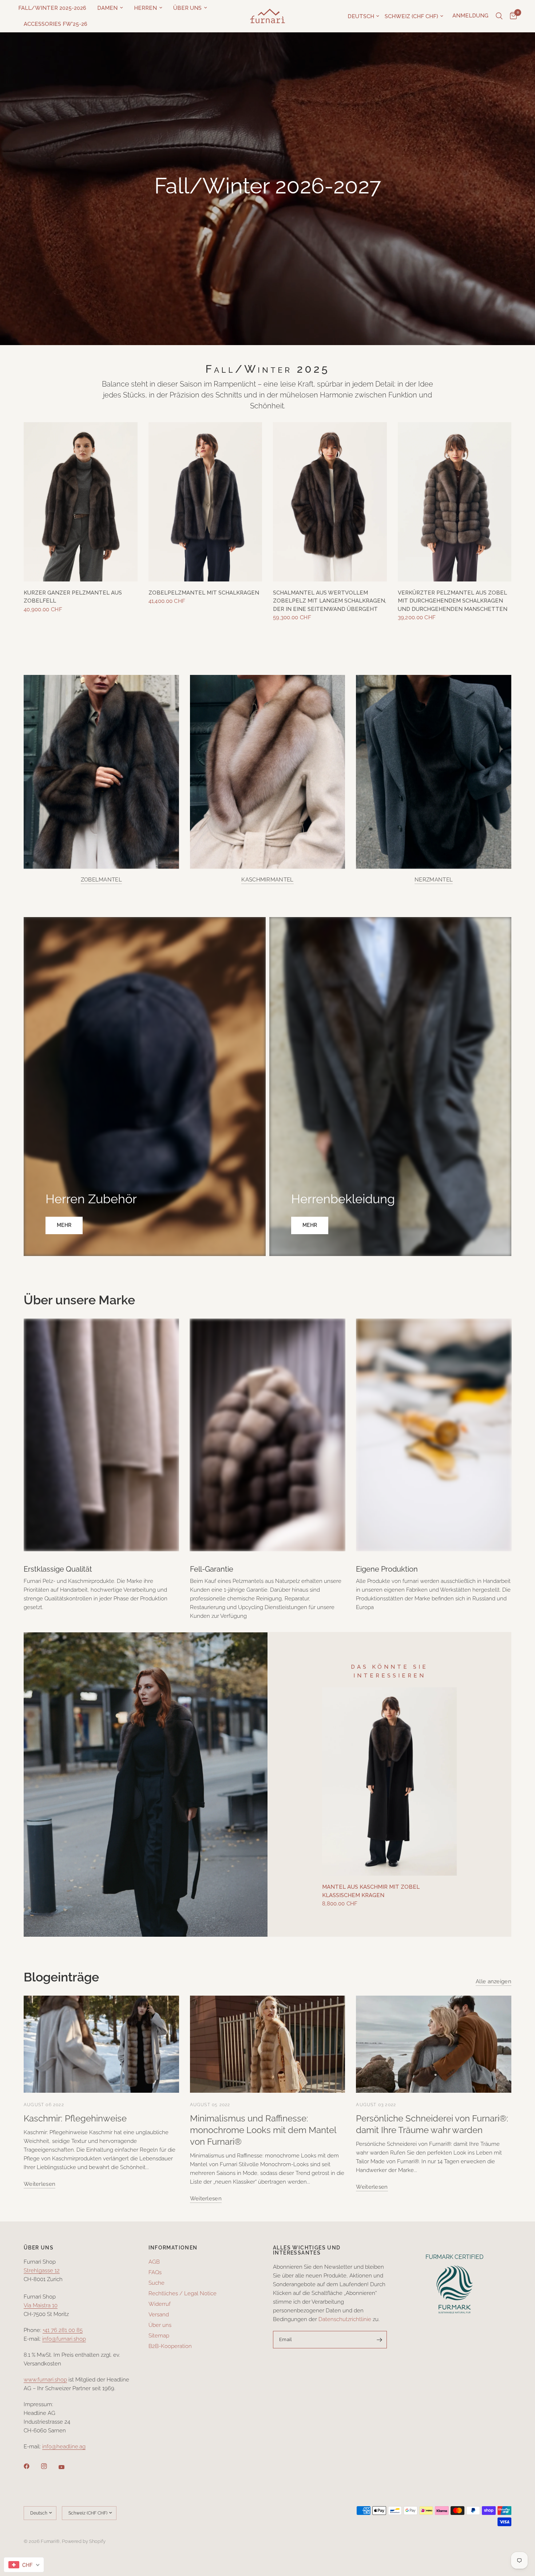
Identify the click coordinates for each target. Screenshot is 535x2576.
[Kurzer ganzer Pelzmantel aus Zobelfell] (81, 502)
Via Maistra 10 (41, 2305)
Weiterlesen (39, 2184)
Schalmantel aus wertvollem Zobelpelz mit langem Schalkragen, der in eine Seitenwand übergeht (330, 601)
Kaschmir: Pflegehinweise (75, 2118)
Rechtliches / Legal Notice (183, 2293)
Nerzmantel (434, 880)
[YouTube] (67, 2467)
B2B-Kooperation (170, 2346)
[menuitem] (55, 8)
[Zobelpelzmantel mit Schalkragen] (205, 502)
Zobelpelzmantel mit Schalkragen (204, 593)
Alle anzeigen (494, 1982)
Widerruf (160, 2304)
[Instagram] (49, 2466)
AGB (154, 2262)
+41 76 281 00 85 (63, 2330)
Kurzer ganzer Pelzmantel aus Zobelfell (73, 597)
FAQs (155, 2272)
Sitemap (159, 2336)
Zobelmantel (101, 880)
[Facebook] (32, 2466)
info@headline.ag (64, 2447)
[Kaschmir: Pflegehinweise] (101, 2044)
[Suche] (499, 16)
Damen (107, 8)
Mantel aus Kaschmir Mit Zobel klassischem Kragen (371, 1891)
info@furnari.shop (64, 2339)
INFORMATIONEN (173, 2248)
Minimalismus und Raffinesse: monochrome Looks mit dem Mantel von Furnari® (263, 2130)
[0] (512, 16)
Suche (156, 2283)
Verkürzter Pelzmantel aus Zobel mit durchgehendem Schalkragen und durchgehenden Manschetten (453, 601)
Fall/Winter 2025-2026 (52, 8)
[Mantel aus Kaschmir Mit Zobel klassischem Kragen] (389, 1781)
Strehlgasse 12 (42, 2271)
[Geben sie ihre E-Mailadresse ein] (380, 2340)
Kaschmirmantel (267, 880)
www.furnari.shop (45, 2380)
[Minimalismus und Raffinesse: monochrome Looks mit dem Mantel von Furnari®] (268, 2044)
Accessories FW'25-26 (56, 24)
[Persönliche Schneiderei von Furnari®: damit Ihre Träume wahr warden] (434, 2044)
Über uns (187, 8)
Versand (159, 2315)
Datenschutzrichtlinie (345, 2319)
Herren (145, 8)
